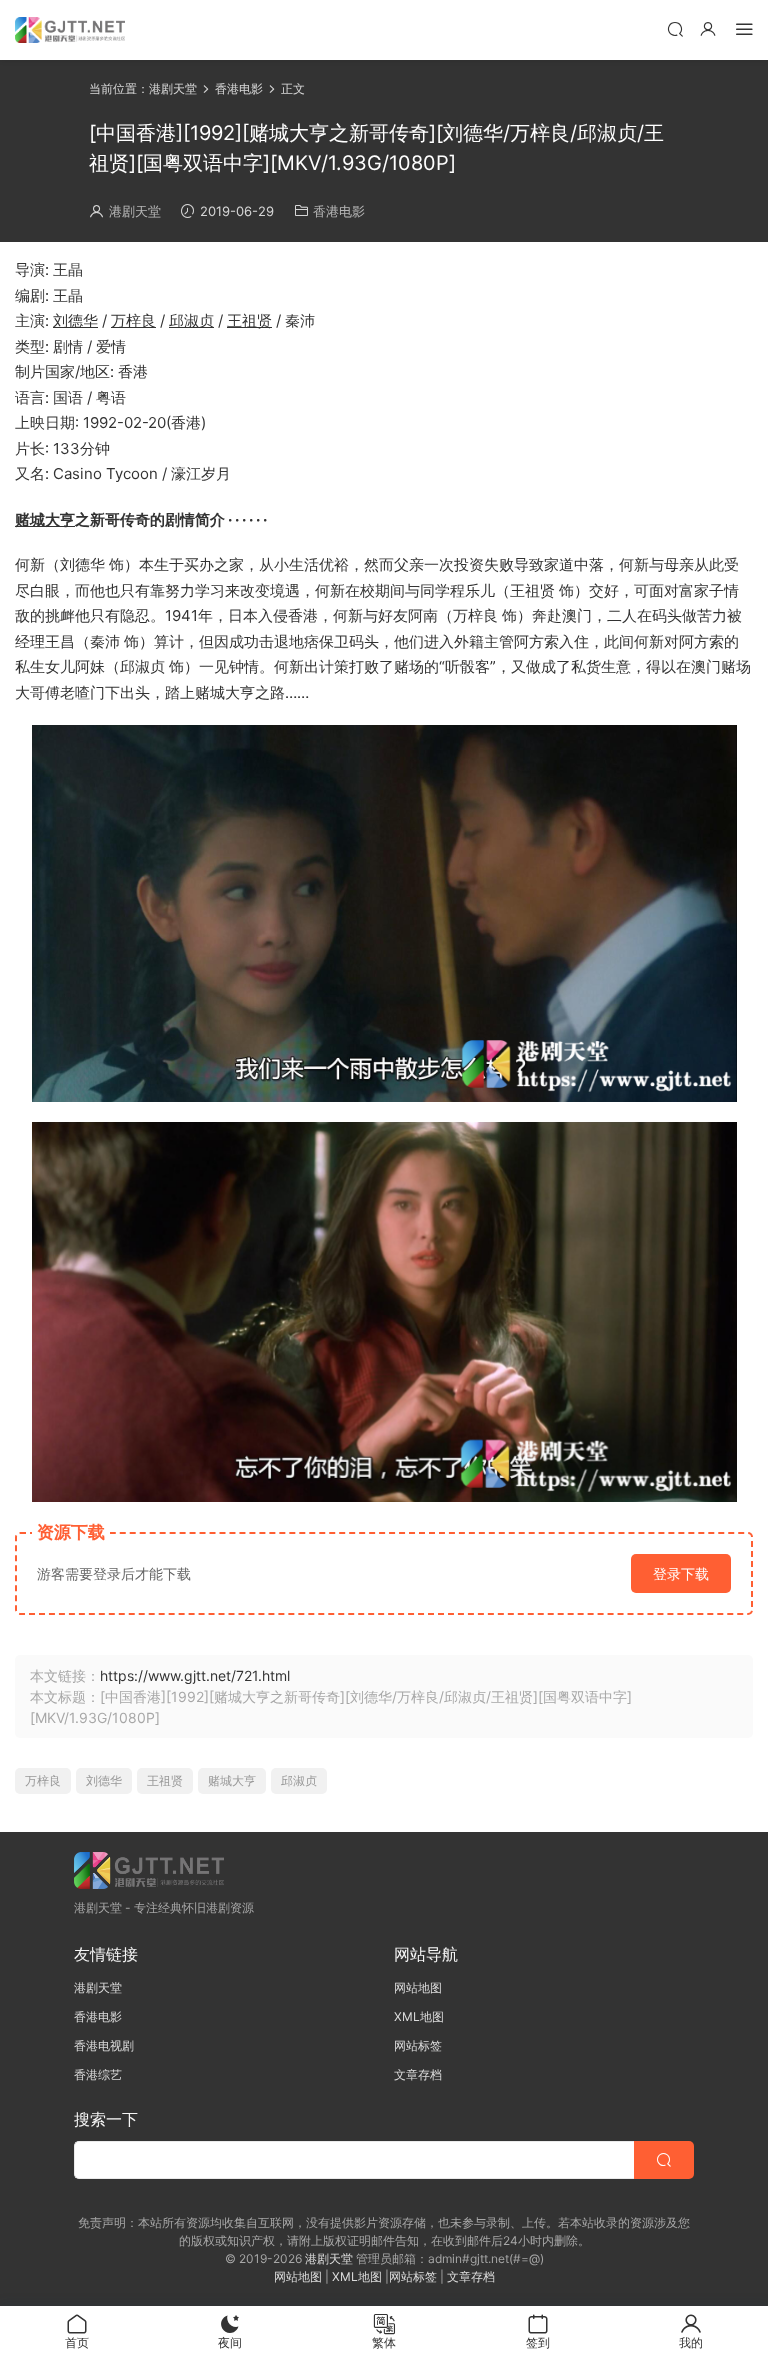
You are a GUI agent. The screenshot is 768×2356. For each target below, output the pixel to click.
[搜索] (675, 28)
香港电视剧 (104, 2045)
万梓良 (133, 320)
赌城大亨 (45, 519)
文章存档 (418, 2074)
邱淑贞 (191, 320)
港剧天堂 (135, 211)
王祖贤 (249, 320)
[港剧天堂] (70, 30)
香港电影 (339, 211)
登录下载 (681, 1573)
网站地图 (418, 1987)
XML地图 (419, 2016)
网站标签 (418, 2045)
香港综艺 (98, 2074)
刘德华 (75, 320)
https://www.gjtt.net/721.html (195, 1675)
